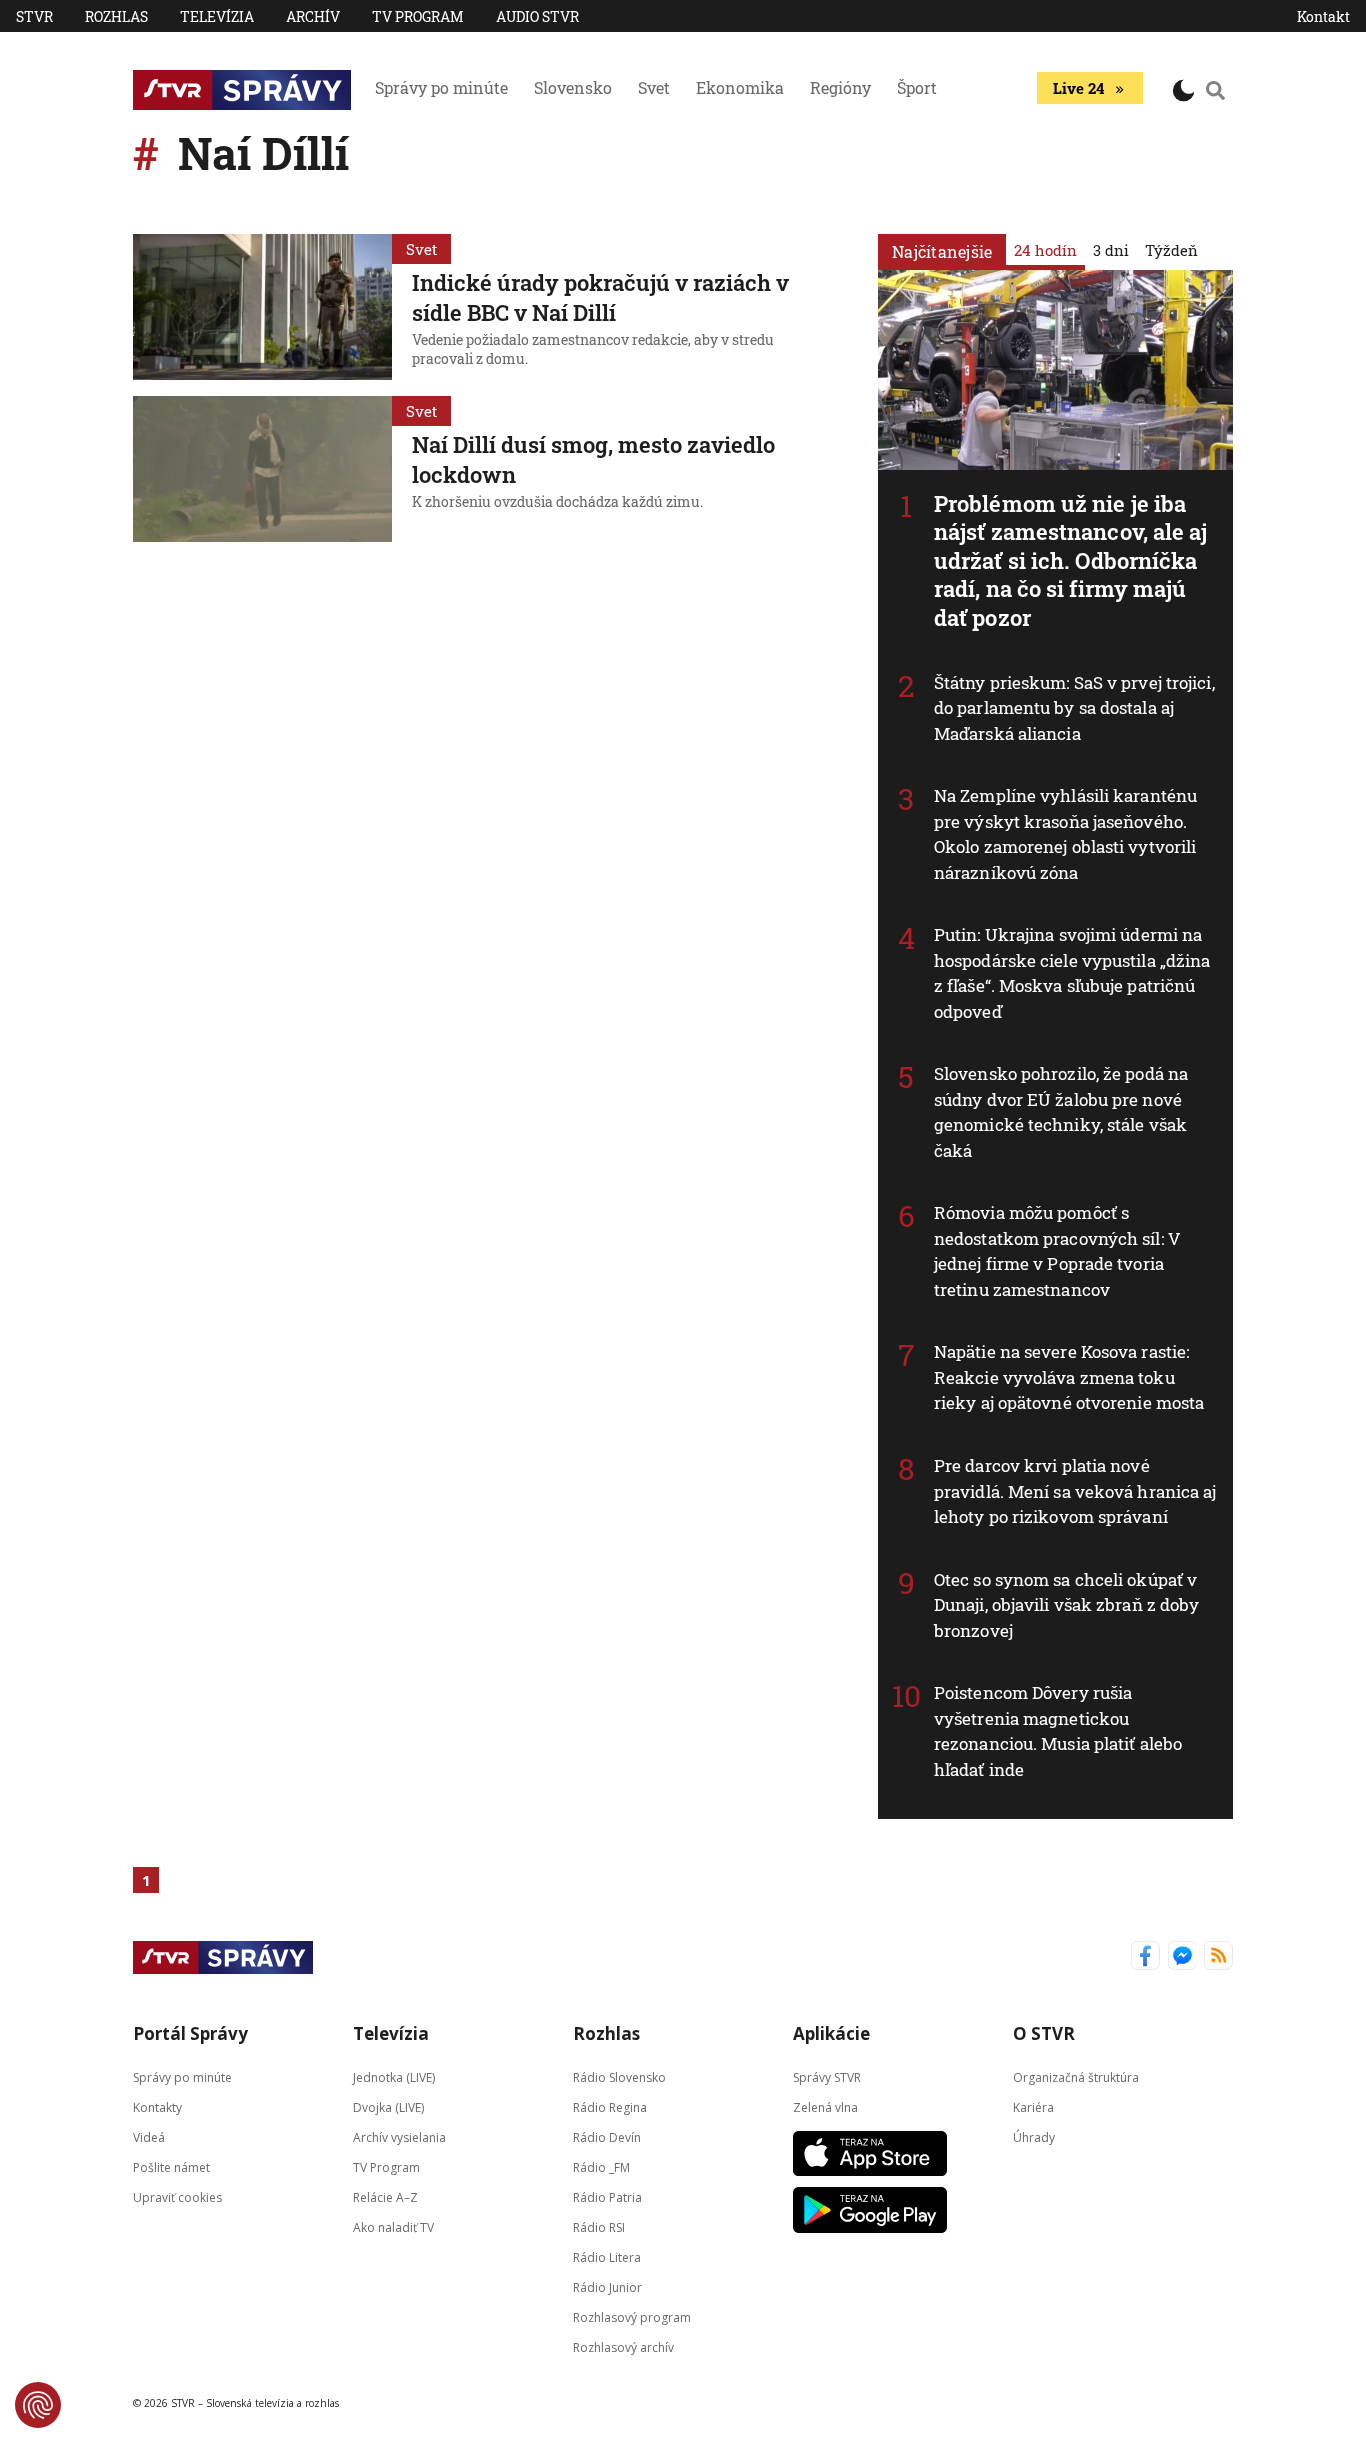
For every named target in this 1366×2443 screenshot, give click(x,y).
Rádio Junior (607, 2287)
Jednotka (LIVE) (394, 2077)
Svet (654, 87)
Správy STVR (827, 2077)
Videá (149, 2137)
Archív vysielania (399, 2137)
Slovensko (573, 87)
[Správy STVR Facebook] (1145, 1957)
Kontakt (1323, 16)
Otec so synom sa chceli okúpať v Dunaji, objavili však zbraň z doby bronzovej (1066, 1605)
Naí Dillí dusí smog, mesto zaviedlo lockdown (593, 459)
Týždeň (1171, 250)
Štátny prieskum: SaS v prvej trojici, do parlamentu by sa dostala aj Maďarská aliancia (1074, 708)
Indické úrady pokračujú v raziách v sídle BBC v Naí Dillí (600, 297)
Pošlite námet (171, 2167)
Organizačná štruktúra (1076, 2077)
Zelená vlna (825, 2107)
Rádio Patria (607, 2197)
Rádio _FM (601, 2167)
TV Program (418, 16)
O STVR (1044, 2033)
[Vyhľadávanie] (1216, 90)
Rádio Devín (607, 2137)
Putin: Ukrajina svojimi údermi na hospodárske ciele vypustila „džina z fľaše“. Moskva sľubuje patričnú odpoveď (1072, 973)
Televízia (217, 16)
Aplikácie (831, 2033)
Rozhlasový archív (623, 2347)
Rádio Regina (610, 2107)
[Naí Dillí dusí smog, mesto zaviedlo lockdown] (262, 469)
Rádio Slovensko (619, 2077)
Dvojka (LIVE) (388, 2107)
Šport (917, 87)
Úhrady (1034, 2137)
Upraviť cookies (177, 2197)
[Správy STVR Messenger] (1182, 1957)
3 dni (1111, 250)
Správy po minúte (441, 87)
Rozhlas (116, 16)
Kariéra (1033, 2107)
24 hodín (1045, 250)
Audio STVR (537, 16)
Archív (313, 16)
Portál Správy (190, 2033)
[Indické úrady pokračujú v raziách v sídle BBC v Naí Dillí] (262, 307)
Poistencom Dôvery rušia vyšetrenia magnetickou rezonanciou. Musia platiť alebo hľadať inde (1058, 1731)
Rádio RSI (599, 2227)
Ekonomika (740, 87)
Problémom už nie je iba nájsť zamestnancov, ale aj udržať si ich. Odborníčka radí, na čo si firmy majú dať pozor (1071, 560)
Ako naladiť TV (393, 2227)
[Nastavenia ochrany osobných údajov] (38, 2405)
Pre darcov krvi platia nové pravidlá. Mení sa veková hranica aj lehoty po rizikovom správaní (1075, 1491)
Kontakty (157, 2107)
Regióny (840, 87)
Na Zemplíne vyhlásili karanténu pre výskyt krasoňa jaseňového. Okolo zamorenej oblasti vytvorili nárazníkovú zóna (1065, 834)
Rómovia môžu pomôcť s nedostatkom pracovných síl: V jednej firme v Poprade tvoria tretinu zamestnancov (1057, 1251)
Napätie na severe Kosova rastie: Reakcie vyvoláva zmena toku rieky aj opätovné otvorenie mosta (1069, 1377)
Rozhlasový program (632, 2317)
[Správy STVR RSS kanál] (1218, 1957)
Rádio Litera (607, 2257)
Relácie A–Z (385, 2197)
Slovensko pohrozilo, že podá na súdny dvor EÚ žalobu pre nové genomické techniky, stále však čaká (1061, 1112)
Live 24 (1078, 88)
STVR (34, 16)
